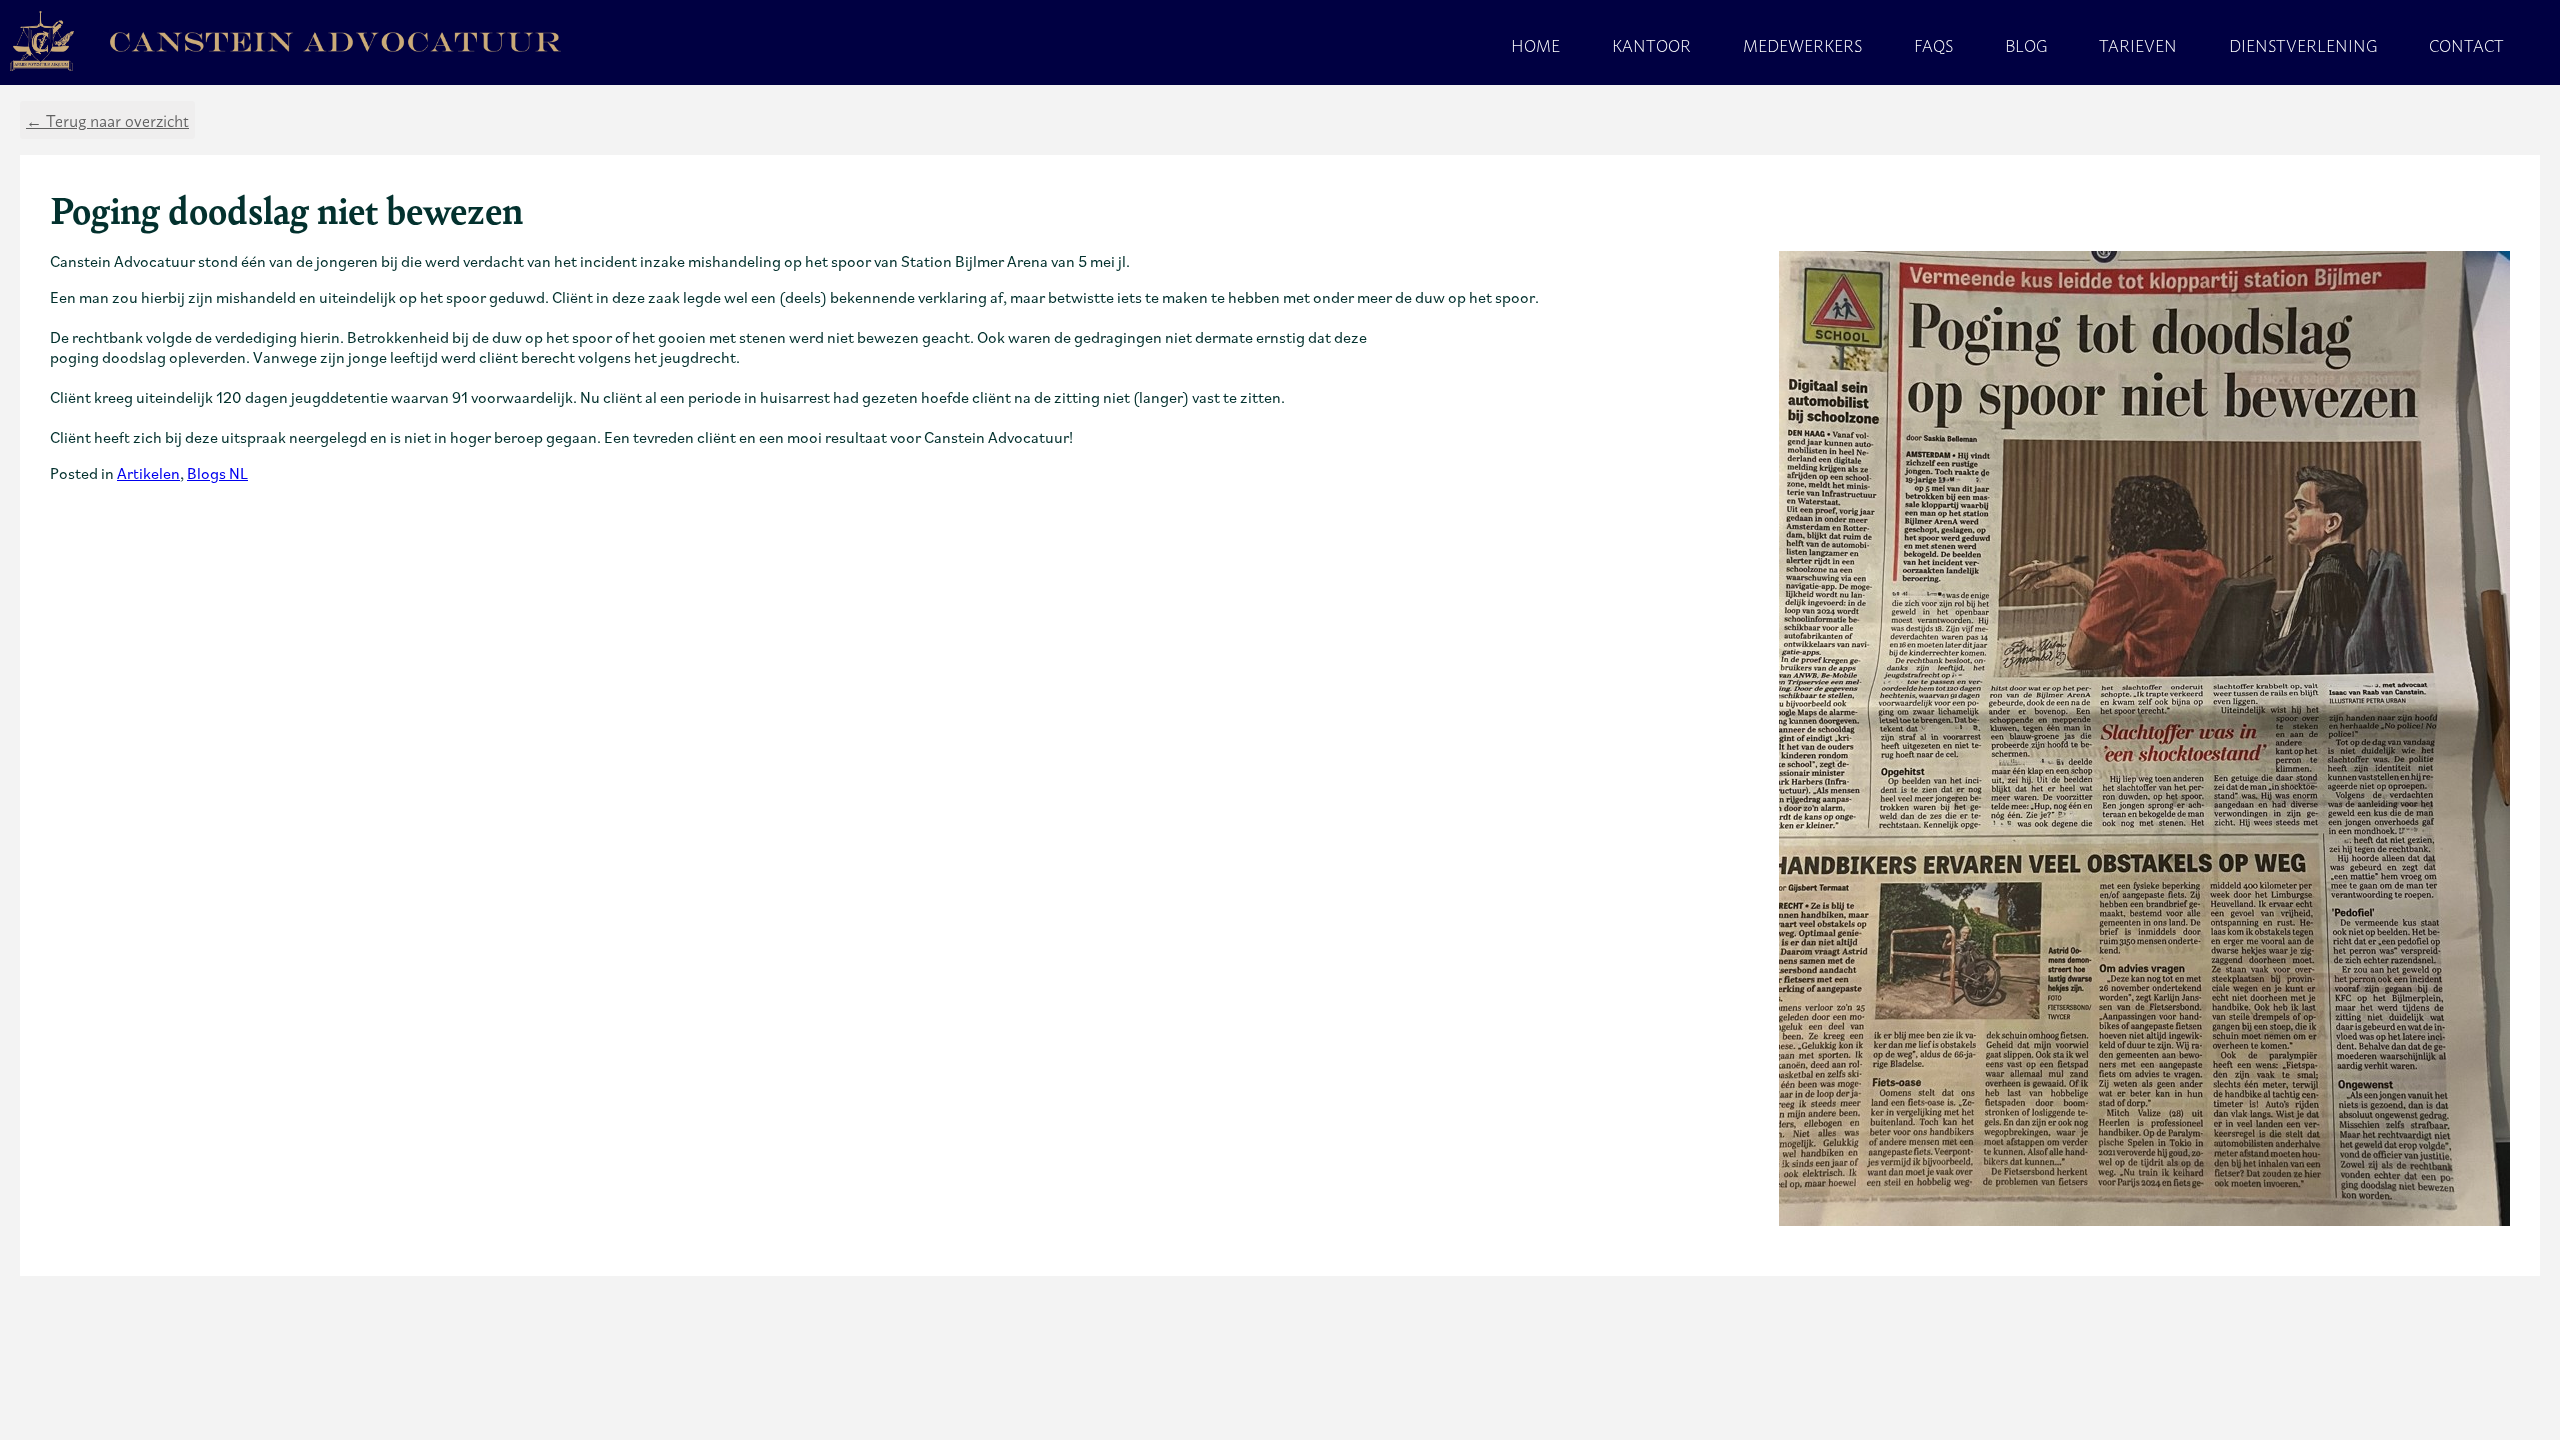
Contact (2466, 45)
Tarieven (2138, 45)
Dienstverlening (2303, 45)
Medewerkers (1802, 45)
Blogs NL (217, 473)
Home (1535, 45)
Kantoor (1651, 45)
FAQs (1933, 45)
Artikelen (148, 473)
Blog (2026, 45)
